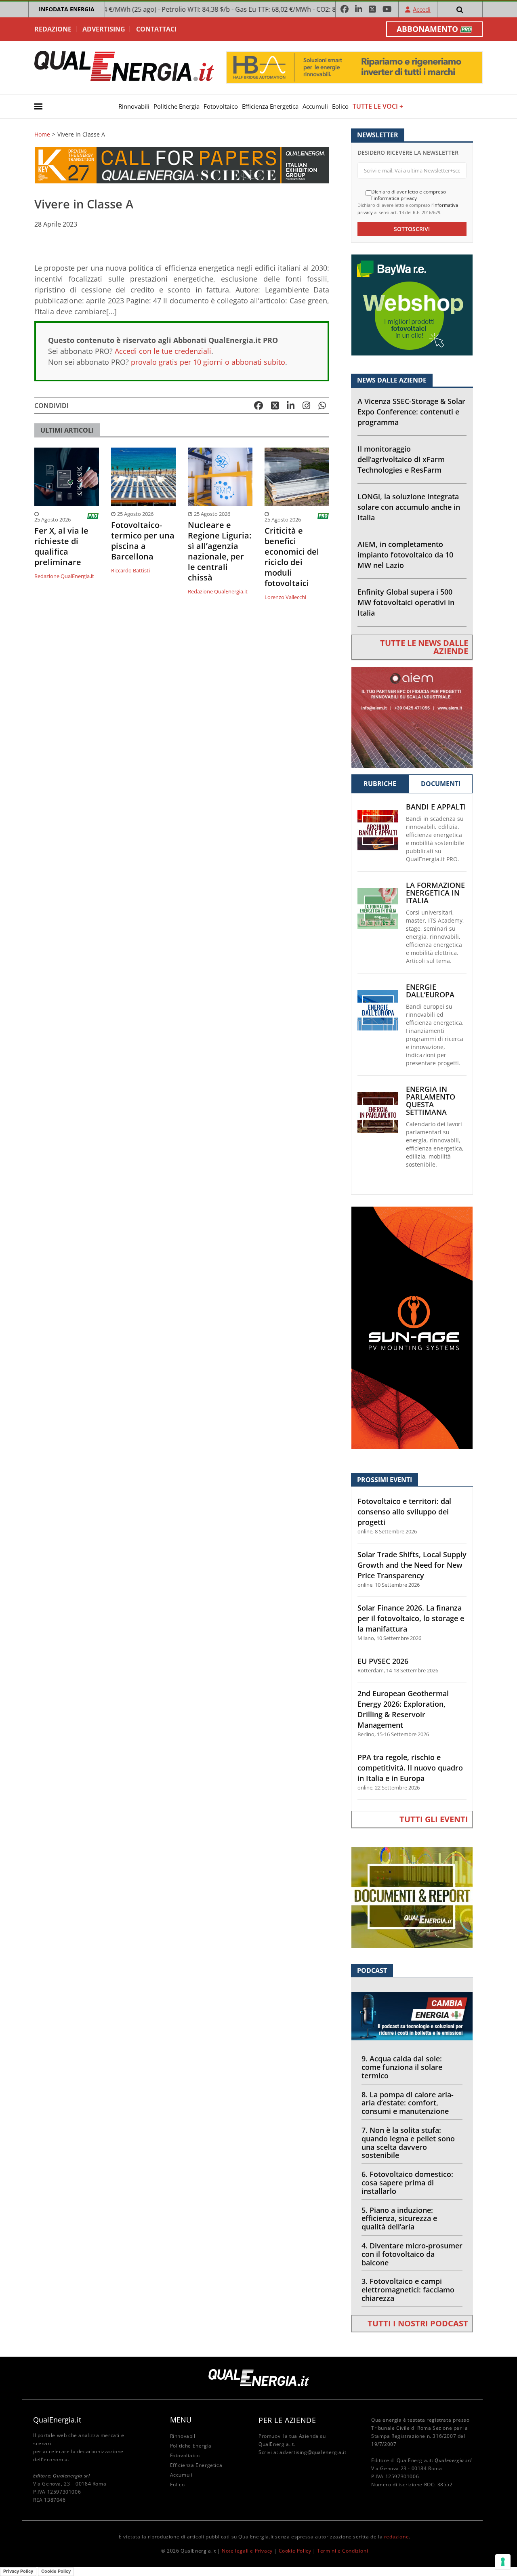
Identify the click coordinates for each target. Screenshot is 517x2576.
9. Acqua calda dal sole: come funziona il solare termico (402, 2067)
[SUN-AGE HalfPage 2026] (412, 1327)
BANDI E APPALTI (436, 807)
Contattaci (156, 29)
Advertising (104, 29)
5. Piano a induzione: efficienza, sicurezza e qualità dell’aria (399, 2219)
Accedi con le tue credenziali (163, 351)
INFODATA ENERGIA (67, 9)
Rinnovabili (134, 106)
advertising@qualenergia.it (313, 2452)
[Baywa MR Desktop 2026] (412, 304)
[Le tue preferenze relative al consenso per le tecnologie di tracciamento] (503, 2562)
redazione (396, 2537)
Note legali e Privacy (247, 2551)
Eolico (340, 106)
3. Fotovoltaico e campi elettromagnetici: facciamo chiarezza (408, 2290)
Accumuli (315, 106)
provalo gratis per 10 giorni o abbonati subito (208, 362)
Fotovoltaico (221, 106)
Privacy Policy (18, 2571)
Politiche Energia (177, 106)
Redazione (53, 29)
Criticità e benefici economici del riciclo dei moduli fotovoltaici (292, 557)
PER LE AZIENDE (287, 2420)
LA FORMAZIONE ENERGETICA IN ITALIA (435, 893)
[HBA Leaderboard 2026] (354, 67)
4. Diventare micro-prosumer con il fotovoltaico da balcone (412, 2254)
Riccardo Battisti (130, 570)
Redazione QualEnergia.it (64, 576)
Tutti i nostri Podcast (418, 2323)
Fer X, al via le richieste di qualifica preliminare (61, 547)
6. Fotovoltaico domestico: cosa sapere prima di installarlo (407, 2183)
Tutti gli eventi (434, 1819)
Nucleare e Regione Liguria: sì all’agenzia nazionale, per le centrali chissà (220, 551)
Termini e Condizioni (343, 2551)
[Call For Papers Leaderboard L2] (182, 165)
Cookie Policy (295, 2551)
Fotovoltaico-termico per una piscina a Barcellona (143, 541)
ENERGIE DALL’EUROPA (430, 991)
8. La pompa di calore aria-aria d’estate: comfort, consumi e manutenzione (408, 2103)
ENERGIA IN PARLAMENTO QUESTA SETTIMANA (431, 1101)
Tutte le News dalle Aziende (424, 647)
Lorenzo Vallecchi (285, 597)
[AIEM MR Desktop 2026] (412, 716)
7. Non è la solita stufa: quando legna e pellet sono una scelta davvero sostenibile (408, 2143)
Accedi (422, 9)
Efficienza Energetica (270, 106)
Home (42, 135)
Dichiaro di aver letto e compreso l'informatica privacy (409, 195)
